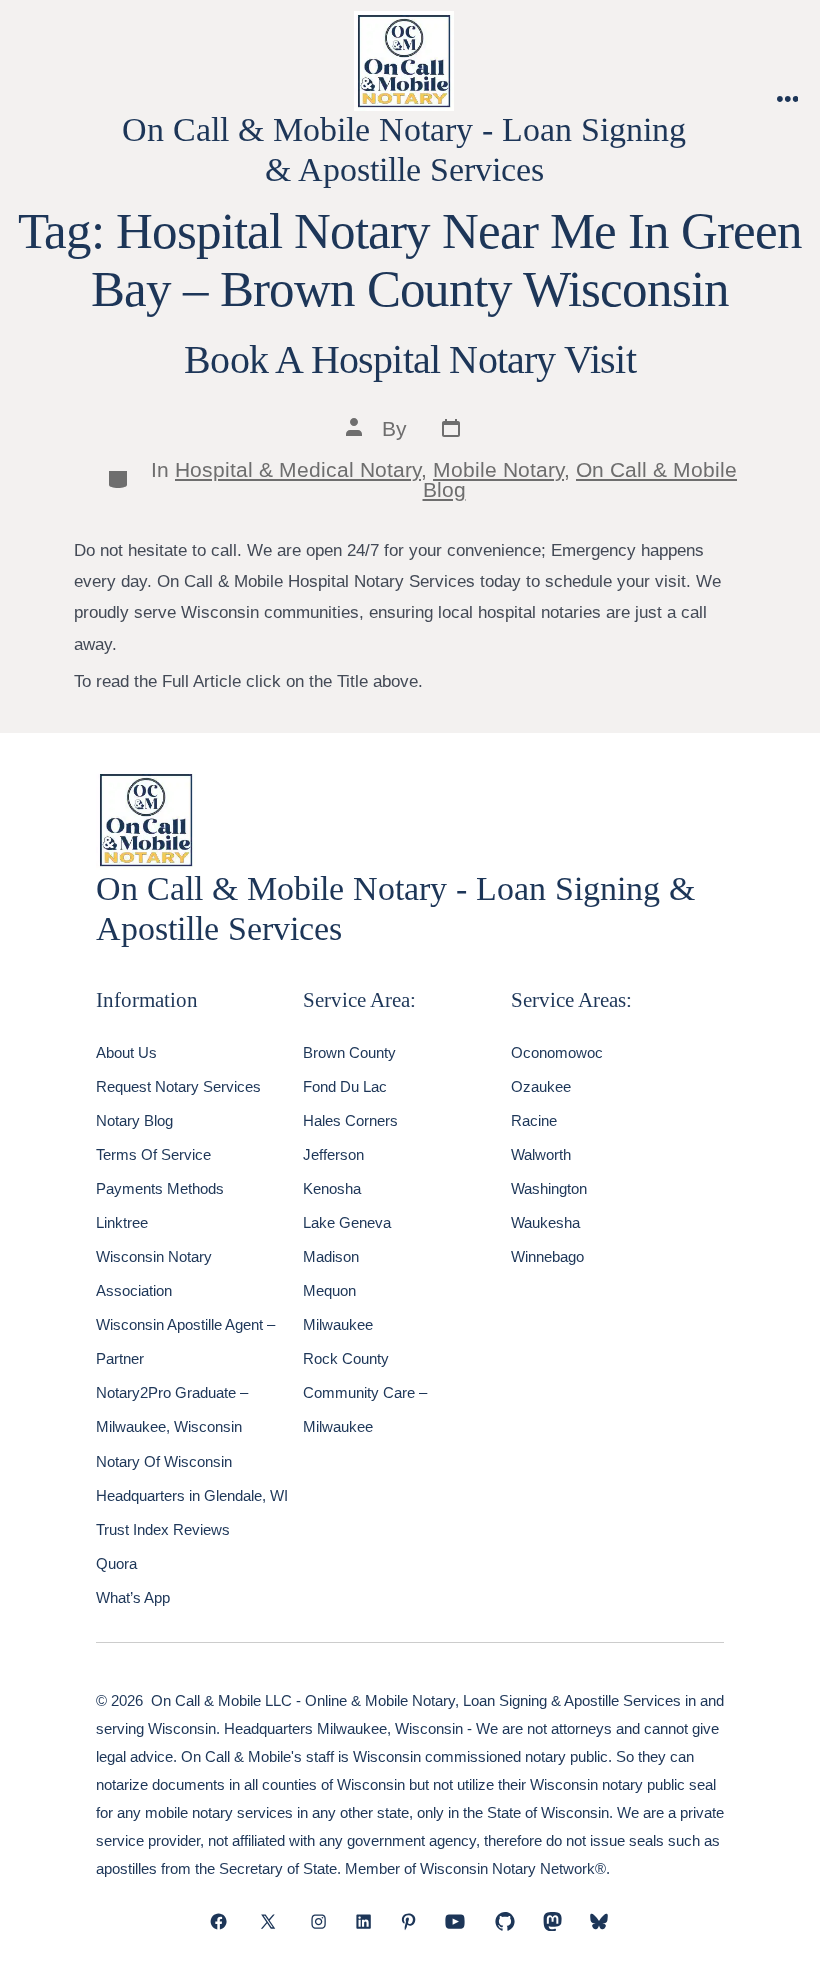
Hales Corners (350, 1120)
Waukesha (545, 1222)
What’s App (133, 1597)
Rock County (346, 1358)
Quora (116, 1563)
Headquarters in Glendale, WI (192, 1495)
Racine (534, 1120)
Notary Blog (134, 1120)
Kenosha (332, 1188)
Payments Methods (160, 1188)
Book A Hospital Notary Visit (410, 360)
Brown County (349, 1052)
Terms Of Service (153, 1154)
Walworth (541, 1154)
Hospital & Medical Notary (298, 469)
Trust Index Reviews (163, 1529)
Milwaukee (338, 1324)
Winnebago (547, 1256)
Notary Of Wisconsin (164, 1461)
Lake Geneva (347, 1222)
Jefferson (333, 1154)
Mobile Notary (498, 469)
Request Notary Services (178, 1086)
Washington (549, 1188)
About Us (126, 1052)
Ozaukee (541, 1086)
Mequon (329, 1290)
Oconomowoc (557, 1052)
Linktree (122, 1222)
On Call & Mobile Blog (580, 480)
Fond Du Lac (345, 1086)
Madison (331, 1256)
